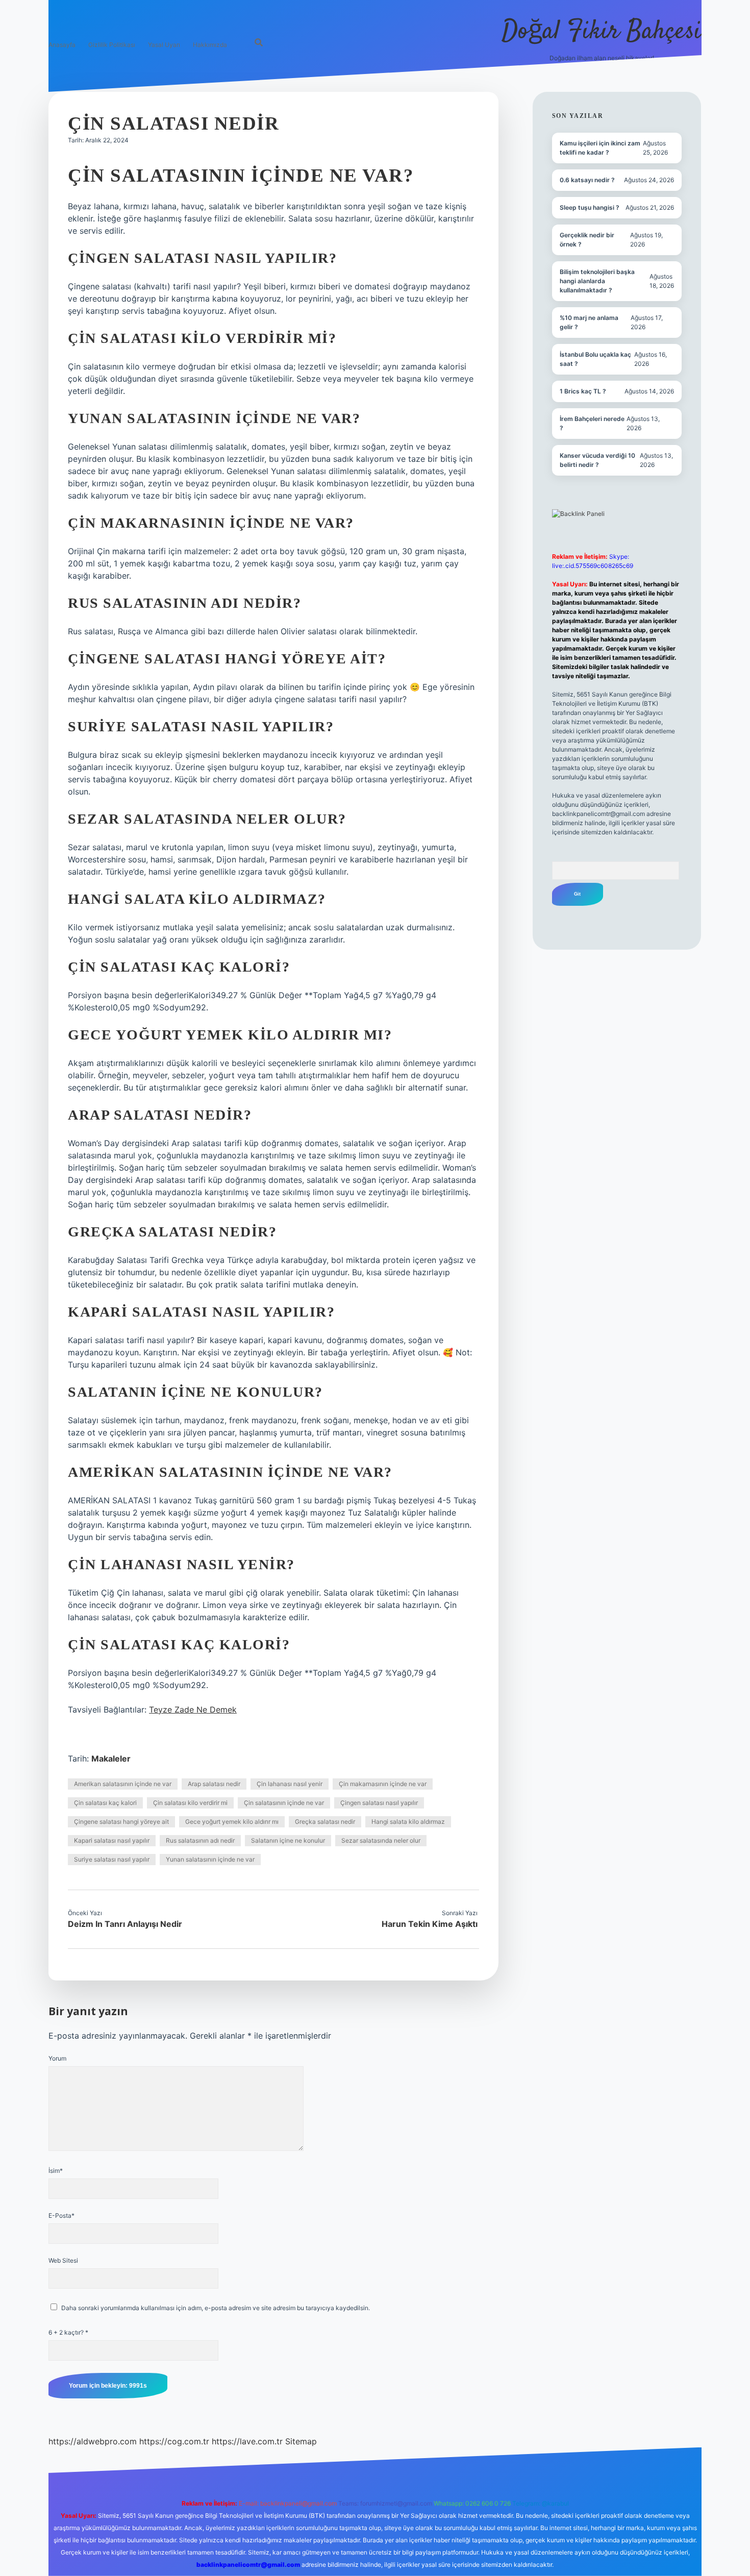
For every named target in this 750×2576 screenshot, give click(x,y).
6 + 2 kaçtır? (68, 2332)
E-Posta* (61, 2215)
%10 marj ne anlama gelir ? (589, 322)
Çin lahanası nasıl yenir (290, 1784)
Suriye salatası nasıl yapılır (112, 1859)
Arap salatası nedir (214, 1784)
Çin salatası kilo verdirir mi (190, 1803)
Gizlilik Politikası (112, 45)
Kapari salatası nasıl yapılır (112, 1840)
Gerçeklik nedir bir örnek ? (587, 240)
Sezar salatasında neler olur (381, 1840)
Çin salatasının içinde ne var (284, 1803)
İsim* (56, 2171)
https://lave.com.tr (247, 2441)
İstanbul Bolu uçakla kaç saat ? (595, 359)
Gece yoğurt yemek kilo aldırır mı (232, 1822)
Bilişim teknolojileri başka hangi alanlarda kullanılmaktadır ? (597, 281)
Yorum (57, 2058)
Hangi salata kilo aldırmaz (408, 1822)
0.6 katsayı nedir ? (587, 180)
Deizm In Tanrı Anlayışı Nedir (125, 1924)
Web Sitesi (63, 2260)
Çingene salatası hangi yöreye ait (121, 1822)
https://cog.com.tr (174, 2441)
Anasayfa (62, 45)
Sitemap (301, 2441)
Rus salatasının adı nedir (200, 1840)
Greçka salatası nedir (325, 1822)
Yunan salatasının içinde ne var (210, 1859)
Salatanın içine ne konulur (288, 1840)
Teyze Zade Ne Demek (193, 1710)
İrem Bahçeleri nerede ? (592, 423)
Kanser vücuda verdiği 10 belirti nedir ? (597, 460)
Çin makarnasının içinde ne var (383, 1784)
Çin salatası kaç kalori (105, 1803)
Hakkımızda (210, 45)
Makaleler (111, 1758)
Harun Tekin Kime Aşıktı (430, 1924)
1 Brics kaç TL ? (583, 391)
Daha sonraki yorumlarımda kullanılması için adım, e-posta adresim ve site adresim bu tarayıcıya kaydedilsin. (216, 2308)
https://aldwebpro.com (93, 2441)
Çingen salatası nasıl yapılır (379, 1803)
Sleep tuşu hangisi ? (590, 207)
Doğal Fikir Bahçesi (602, 32)
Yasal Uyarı (164, 45)
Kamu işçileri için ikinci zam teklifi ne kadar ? (600, 148)
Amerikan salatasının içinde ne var (123, 1784)
